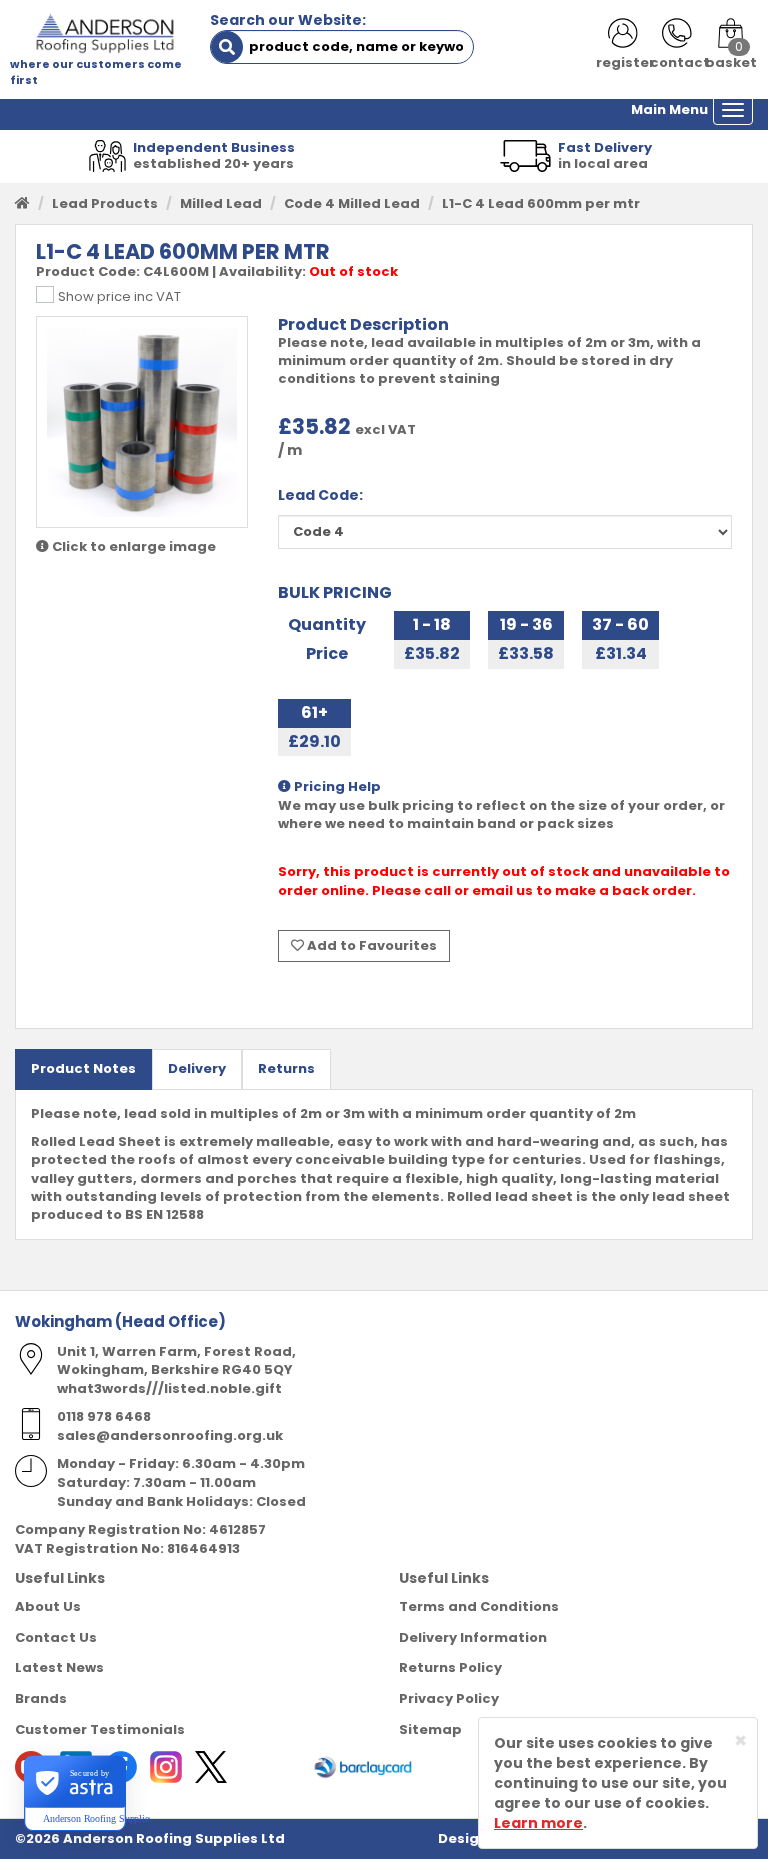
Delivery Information (473, 1637)
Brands (41, 1698)
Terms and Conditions (479, 1606)
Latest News (59, 1667)
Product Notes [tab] (83, 1068)
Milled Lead (221, 203)
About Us (48, 1606)
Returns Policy (450, 1667)
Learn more (538, 1823)
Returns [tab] (286, 1068)
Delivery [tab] (197, 1068)
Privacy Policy (449, 1698)
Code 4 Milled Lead (352, 203)
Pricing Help (336, 787)
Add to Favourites (370, 945)
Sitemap (430, 1729)
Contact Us (56, 1637)
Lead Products (105, 203)
